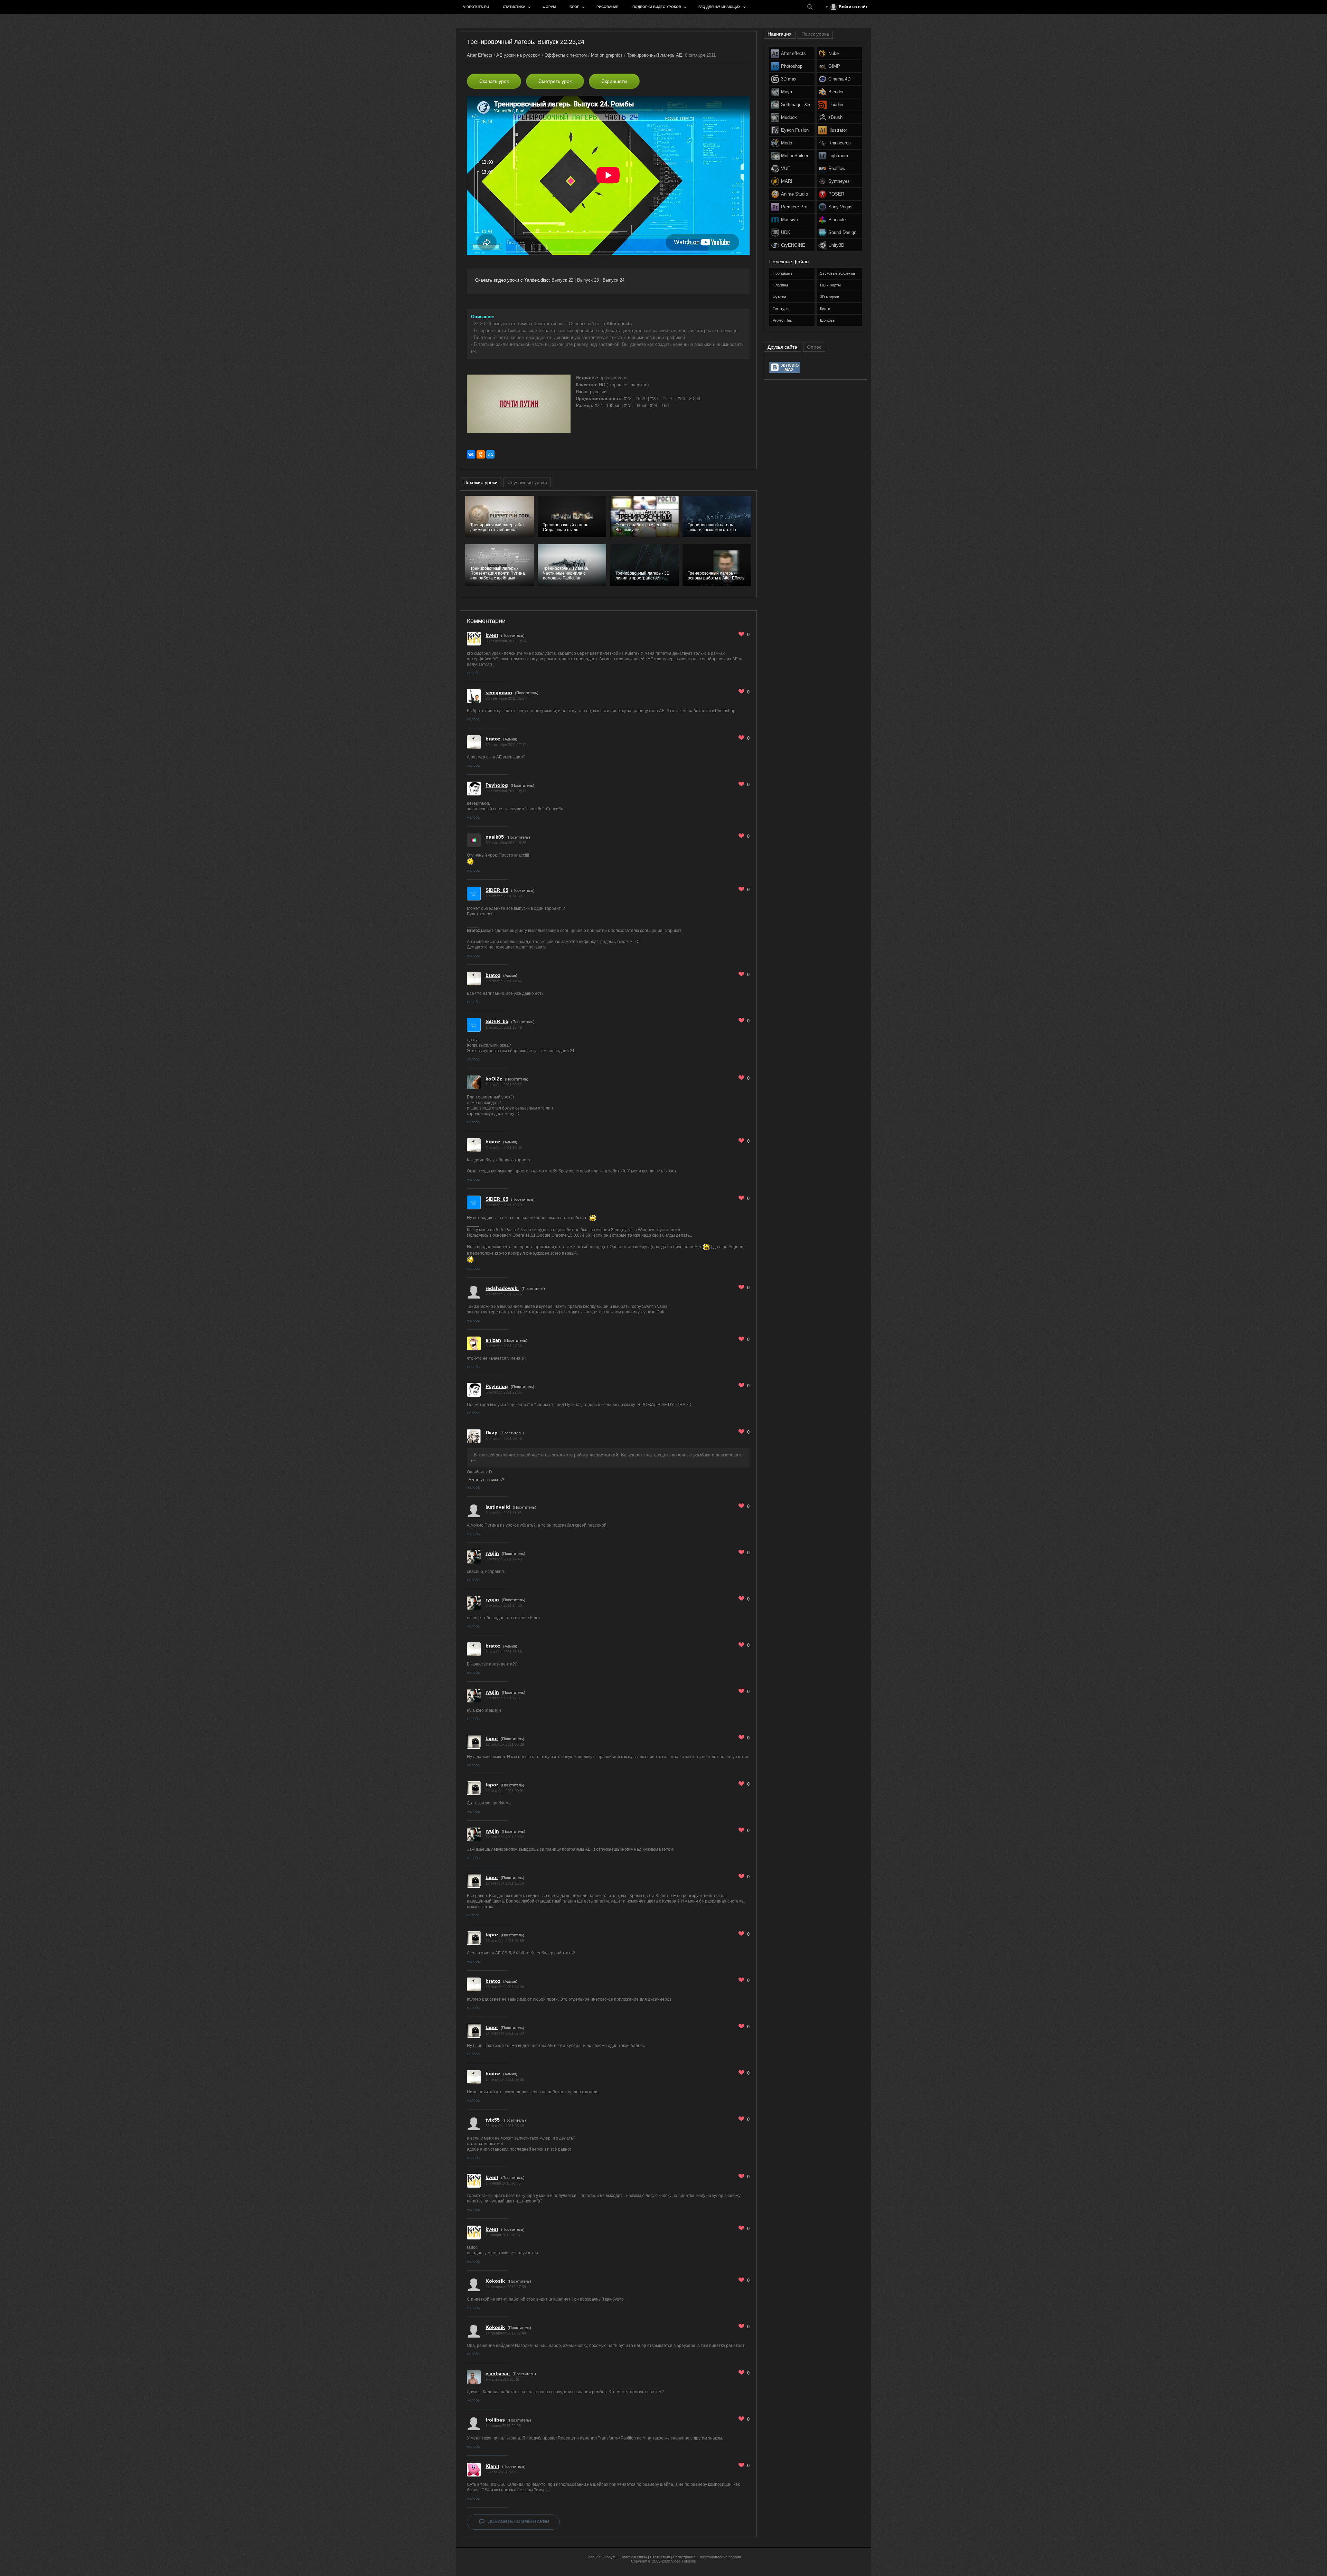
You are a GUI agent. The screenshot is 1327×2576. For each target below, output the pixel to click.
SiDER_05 (497, 890)
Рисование (608, 7)
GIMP (834, 66)
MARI (787, 181)
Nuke (834, 53)
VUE (786, 168)
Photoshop (792, 66)
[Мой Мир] (490, 454)
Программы (783, 273)
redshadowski (502, 1288)
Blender (836, 92)
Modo (787, 143)
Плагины (780, 285)
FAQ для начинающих (719, 7)
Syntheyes (839, 181)
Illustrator (838, 130)
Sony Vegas (840, 207)
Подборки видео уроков (657, 7)
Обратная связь (633, 2557)
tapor (492, 1738)
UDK (786, 232)
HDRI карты (830, 285)
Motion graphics (607, 55)
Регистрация (684, 2557)
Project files (782, 320)
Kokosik (495, 2281)
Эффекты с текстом (566, 55)
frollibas (495, 2420)
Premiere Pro (794, 207)
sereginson (499, 692)
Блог (574, 7)
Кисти (825, 309)
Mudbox (789, 117)
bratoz (493, 739)
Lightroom (838, 156)
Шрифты (828, 320)
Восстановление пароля (720, 2557)
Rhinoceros (840, 143)
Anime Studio (794, 194)
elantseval (498, 2374)
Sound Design (842, 232)
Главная (594, 2557)
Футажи (779, 297)
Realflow (837, 168)
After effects (793, 53)
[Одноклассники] (481, 454)
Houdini (836, 105)
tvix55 (493, 2120)
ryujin (492, 1553)
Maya (787, 92)
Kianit (492, 2466)
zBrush (835, 117)
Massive (789, 220)
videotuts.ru (476, 7)
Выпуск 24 (614, 280)
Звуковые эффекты (837, 273)
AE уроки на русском (518, 55)
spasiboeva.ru (614, 378)
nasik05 (495, 837)
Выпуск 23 (588, 280)
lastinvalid (498, 1507)
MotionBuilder (795, 156)
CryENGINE (793, 245)
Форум (549, 7)
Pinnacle (837, 220)
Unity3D (836, 245)
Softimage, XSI (796, 105)
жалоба (473, 673)
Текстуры (781, 309)
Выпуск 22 (562, 280)
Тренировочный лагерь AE (655, 55)
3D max (789, 79)
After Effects (480, 55)
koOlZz (494, 1079)
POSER (836, 194)
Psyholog (497, 785)
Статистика (514, 7)
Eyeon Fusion (795, 130)
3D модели (830, 297)
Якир (492, 1433)
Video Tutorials (684, 2561)
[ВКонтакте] (471, 454)
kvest (492, 635)
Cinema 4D (839, 79)
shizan (493, 1340)
